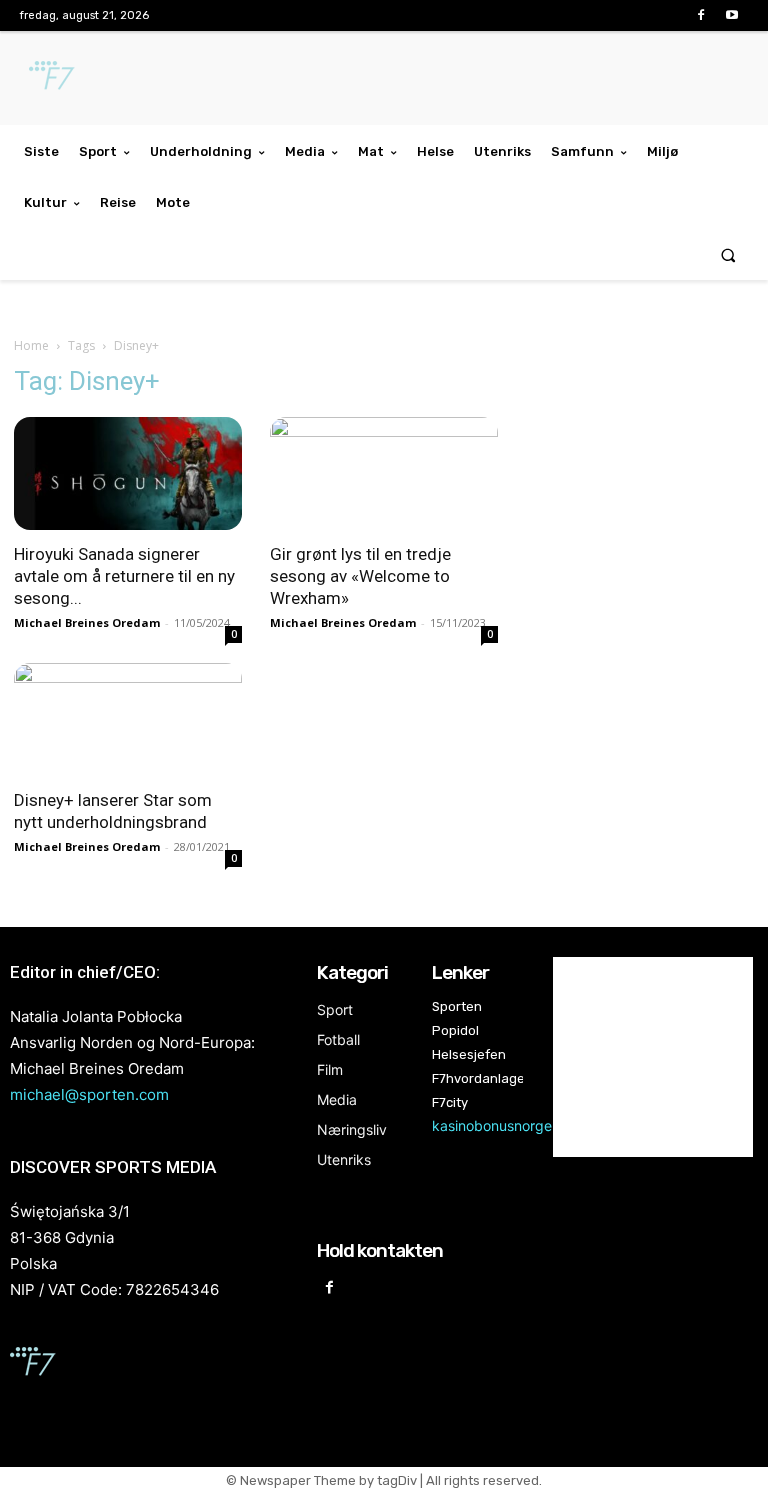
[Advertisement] (640, 504)
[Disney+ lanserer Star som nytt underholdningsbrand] (128, 719)
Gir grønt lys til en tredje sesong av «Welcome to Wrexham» (360, 576)
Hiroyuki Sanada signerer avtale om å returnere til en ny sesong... (124, 576)
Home (31, 345)
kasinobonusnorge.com (508, 1125)
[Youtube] (732, 15)
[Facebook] (701, 15)
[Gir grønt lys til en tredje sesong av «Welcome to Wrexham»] (384, 473)
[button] (728, 254)
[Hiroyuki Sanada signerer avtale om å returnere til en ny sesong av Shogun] (128, 473)
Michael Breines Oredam (87, 622)
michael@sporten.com (89, 1094)
